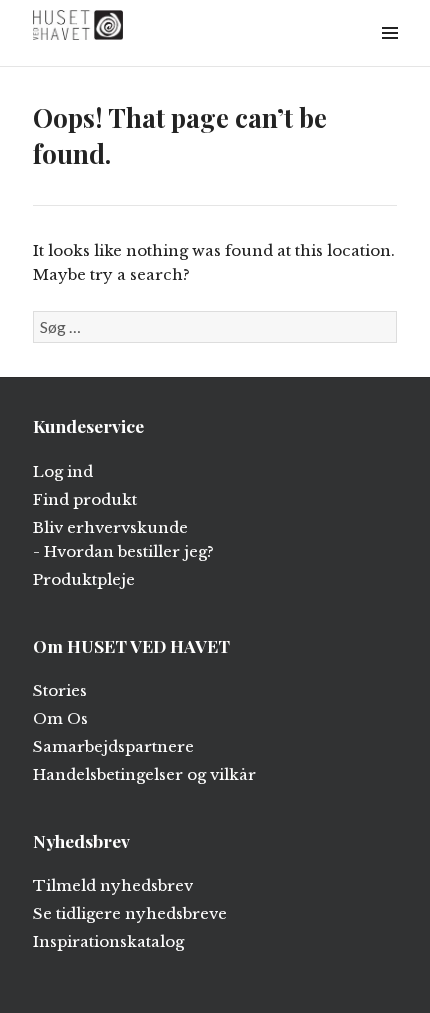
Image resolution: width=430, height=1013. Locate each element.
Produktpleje (84, 579)
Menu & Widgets (389, 55)
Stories (60, 690)
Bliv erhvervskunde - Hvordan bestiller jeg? (123, 539)
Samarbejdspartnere (113, 746)
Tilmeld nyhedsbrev (113, 885)
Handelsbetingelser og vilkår (144, 774)
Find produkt (85, 499)
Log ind (63, 471)
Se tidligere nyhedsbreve (130, 913)
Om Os (60, 718)
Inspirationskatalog (108, 941)
